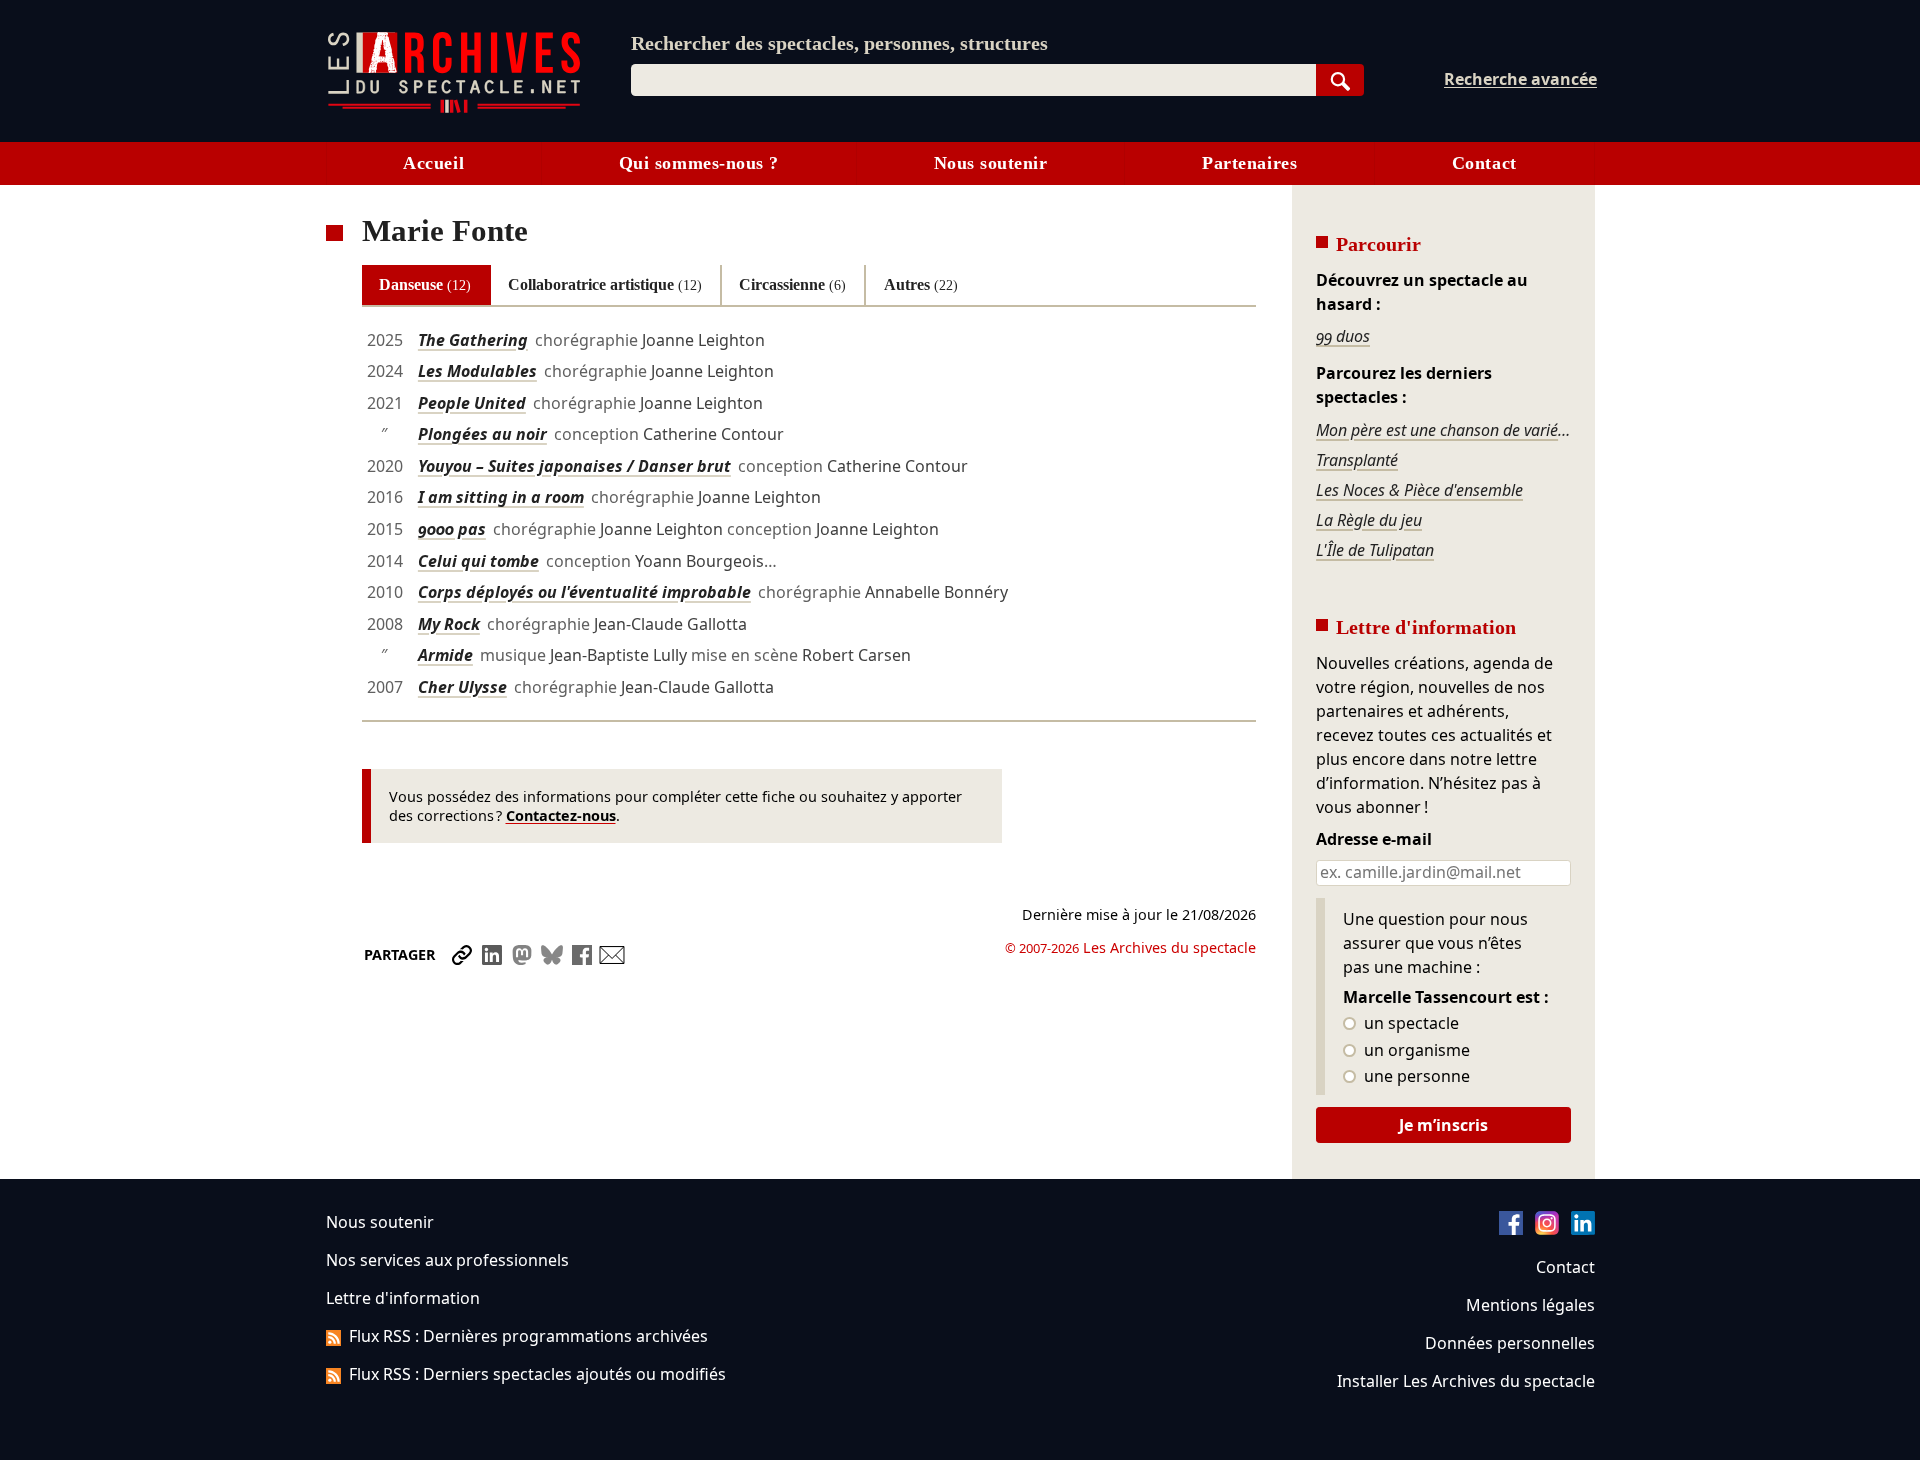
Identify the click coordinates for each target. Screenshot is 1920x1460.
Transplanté (1357, 460)
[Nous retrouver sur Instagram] (1547, 1229)
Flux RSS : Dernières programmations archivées (528, 1336)
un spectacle (1409, 1024)
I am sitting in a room (501, 497)
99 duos (1343, 336)
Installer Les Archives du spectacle (1466, 1381)
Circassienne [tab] (792, 284)
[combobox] (973, 80)
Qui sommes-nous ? (699, 163)
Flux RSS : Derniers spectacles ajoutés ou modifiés (537, 1374)
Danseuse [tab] (425, 284)
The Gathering (473, 340)
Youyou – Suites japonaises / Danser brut (574, 466)
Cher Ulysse (462, 687)
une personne (1415, 1077)
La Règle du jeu (1369, 520)
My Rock (449, 624)
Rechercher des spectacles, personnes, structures (839, 43)
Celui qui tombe (478, 561)
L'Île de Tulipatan (1375, 550)
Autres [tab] (921, 284)
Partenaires (1249, 163)
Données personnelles (1510, 1343)
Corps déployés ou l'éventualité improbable (584, 592)
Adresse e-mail (1374, 840)
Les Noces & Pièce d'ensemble (1419, 490)
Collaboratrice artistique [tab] (605, 284)
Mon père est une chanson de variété (1443, 430)
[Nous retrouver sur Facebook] (1511, 1229)
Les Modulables (477, 371)
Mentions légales (1530, 1305)
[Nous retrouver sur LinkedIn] (1583, 1229)
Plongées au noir (482, 434)
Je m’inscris (1443, 1125)
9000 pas (452, 529)
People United (472, 403)
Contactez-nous (561, 815)
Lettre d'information (403, 1298)
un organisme (1415, 1051)
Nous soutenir (991, 163)
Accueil (433, 163)
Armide (445, 655)
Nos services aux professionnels (447, 1260)
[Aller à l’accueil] (454, 108)
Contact (1484, 163)
